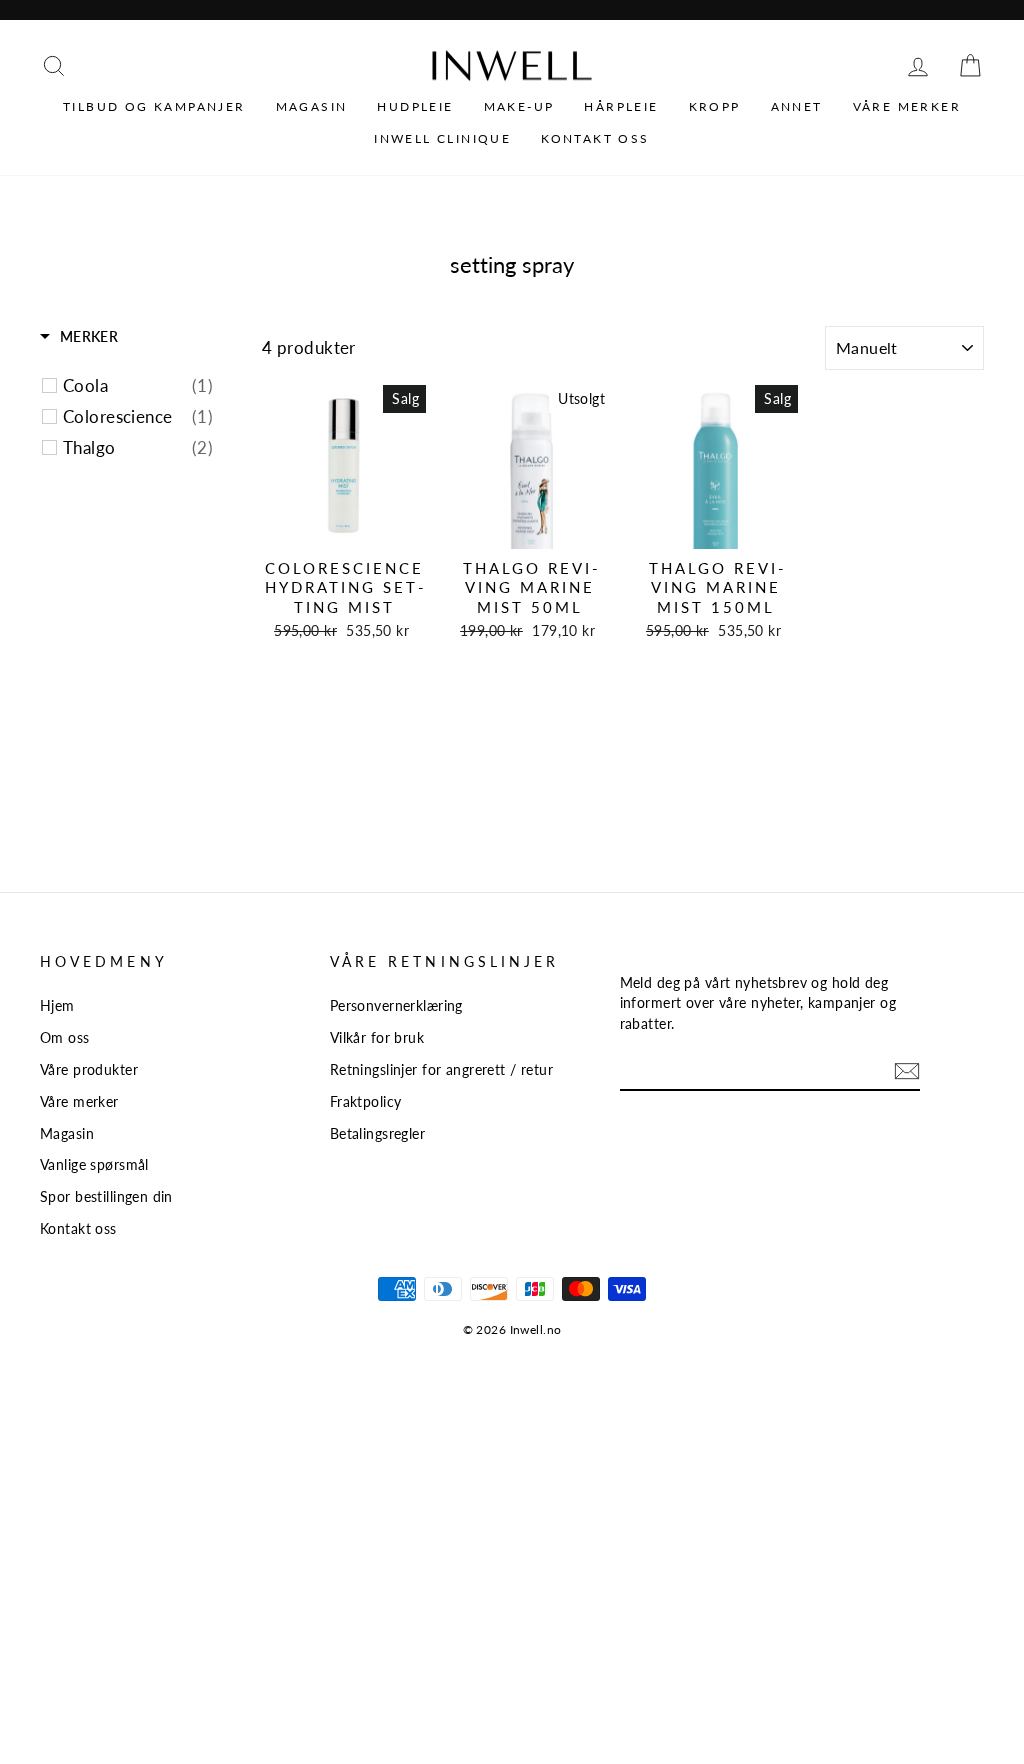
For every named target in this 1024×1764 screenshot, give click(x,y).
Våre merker (907, 106)
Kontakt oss (595, 138)
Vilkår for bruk (377, 1037)
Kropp (715, 106)
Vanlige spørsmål (94, 1164)
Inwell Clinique (442, 138)
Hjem (57, 1005)
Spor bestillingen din (106, 1196)
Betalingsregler (377, 1133)
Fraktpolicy (366, 1101)
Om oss (65, 1037)
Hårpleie (621, 106)
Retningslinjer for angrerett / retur (441, 1069)
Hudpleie (415, 106)
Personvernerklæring (396, 1005)
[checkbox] (138, 386)
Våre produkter (89, 1069)
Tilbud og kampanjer (154, 106)
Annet (797, 106)
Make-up (519, 106)
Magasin (312, 106)
